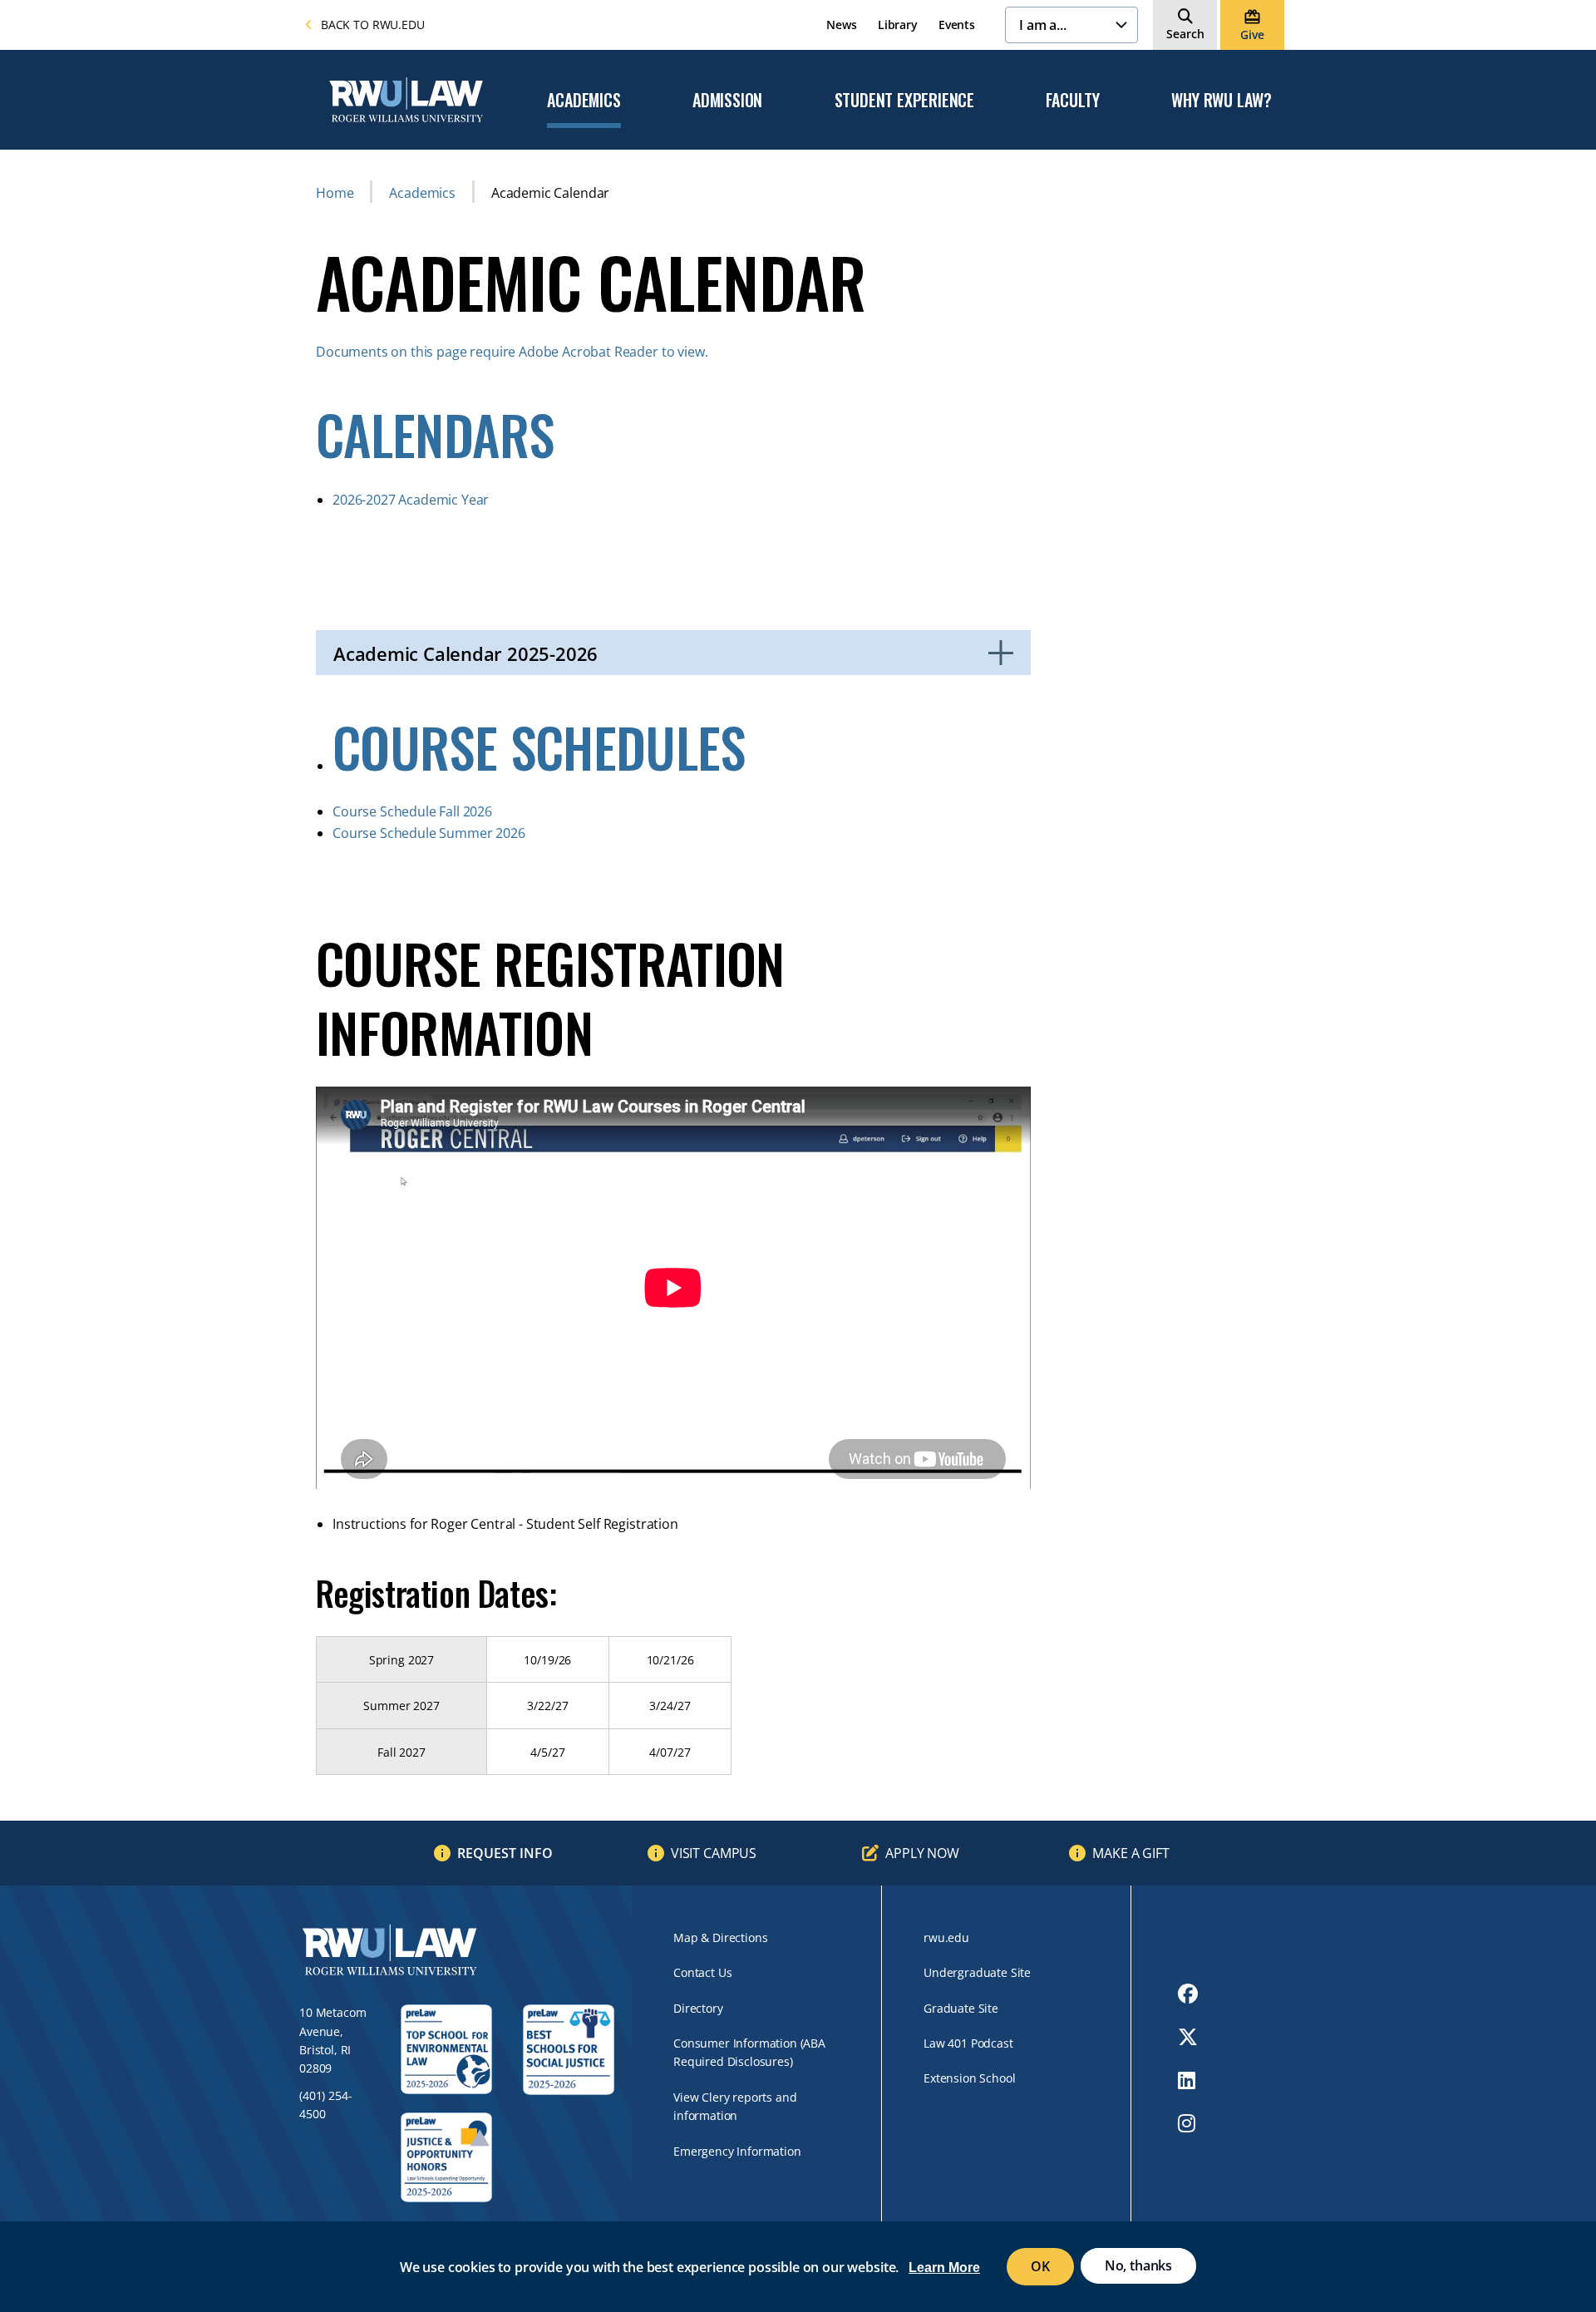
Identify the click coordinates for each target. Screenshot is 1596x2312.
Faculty (1073, 101)
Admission (727, 101)
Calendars (435, 434)
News (841, 25)
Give (1252, 35)
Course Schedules (539, 747)
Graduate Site (961, 2008)
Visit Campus (714, 1853)
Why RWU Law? (1222, 101)
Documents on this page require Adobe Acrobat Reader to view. (513, 352)
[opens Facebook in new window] (1188, 1994)
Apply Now (922, 1853)
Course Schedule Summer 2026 (429, 833)
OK (1040, 2266)
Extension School (969, 2078)
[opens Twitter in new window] (1188, 2037)
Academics (584, 101)
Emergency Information (737, 2151)
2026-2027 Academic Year (412, 500)
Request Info (505, 1853)
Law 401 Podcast (968, 2043)
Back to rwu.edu (373, 25)
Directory (698, 2008)
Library (898, 25)
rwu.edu (946, 1937)
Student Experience (904, 101)
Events (957, 25)
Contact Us (702, 1972)
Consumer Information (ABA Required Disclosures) (749, 2052)
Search (1185, 34)
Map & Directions (720, 1937)
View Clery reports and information (735, 2106)
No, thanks (1138, 2265)
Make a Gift (1130, 1853)
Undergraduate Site (977, 1972)
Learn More (944, 2268)
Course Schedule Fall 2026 (412, 811)
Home (335, 193)
